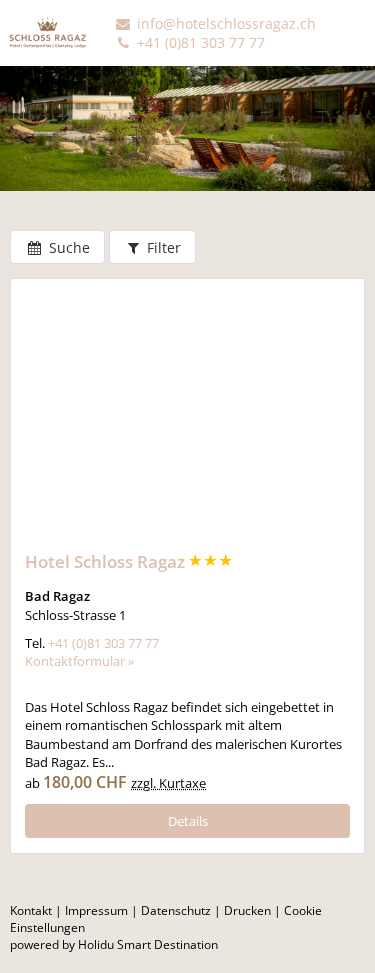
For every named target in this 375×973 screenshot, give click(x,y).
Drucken (247, 910)
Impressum (96, 910)
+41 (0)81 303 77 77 (199, 42)
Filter (162, 247)
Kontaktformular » (79, 661)
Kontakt (31, 910)
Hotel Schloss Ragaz (107, 561)
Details (188, 821)
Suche (67, 247)
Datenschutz (176, 910)
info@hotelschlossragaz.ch (224, 23)
